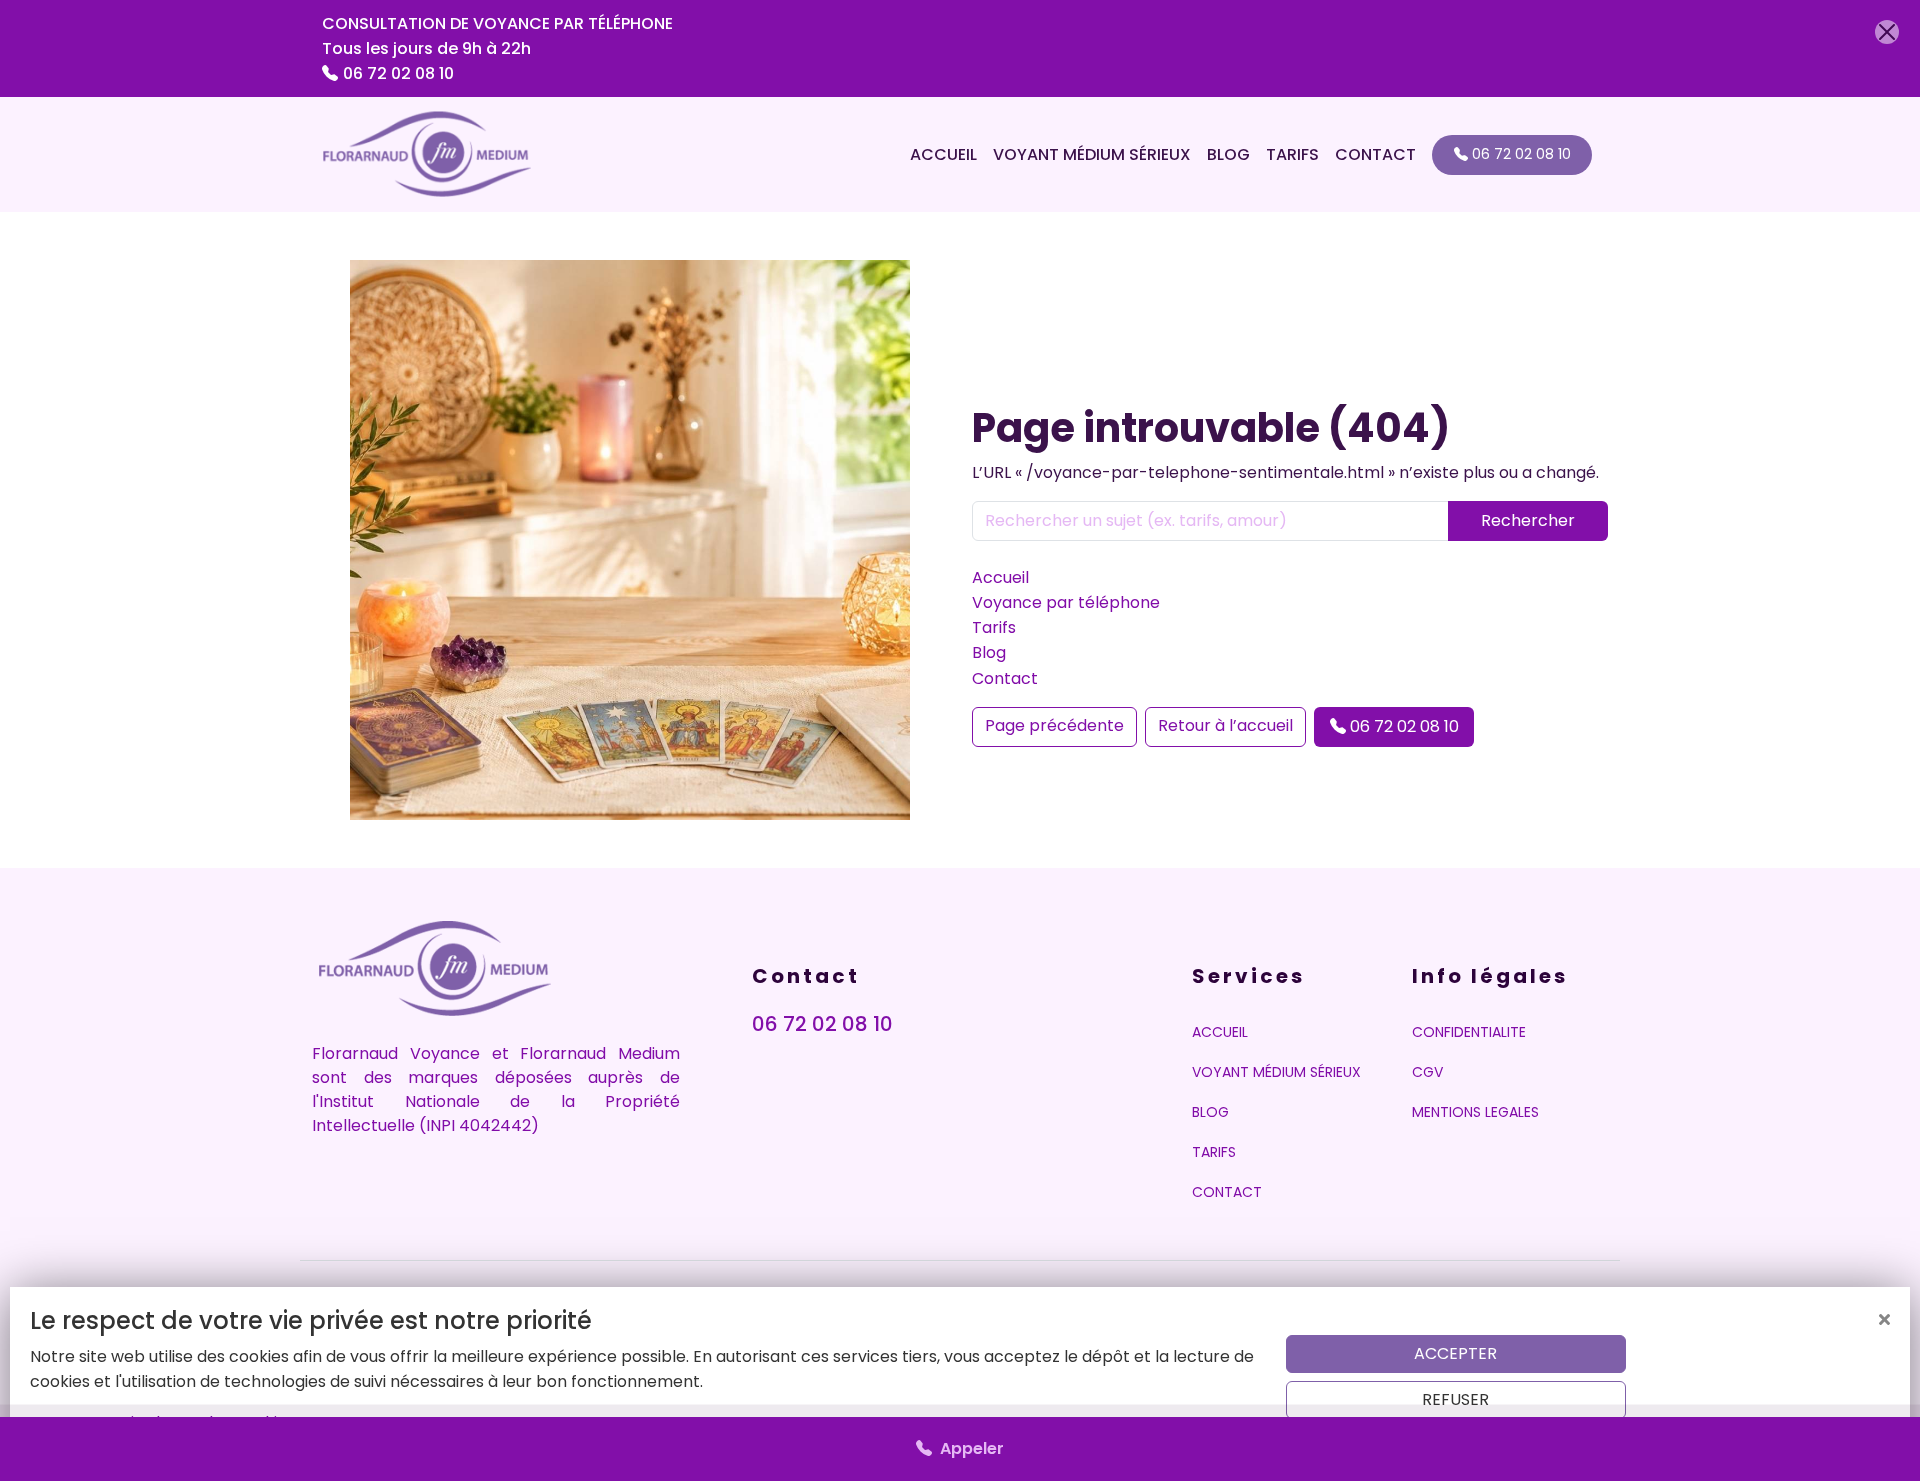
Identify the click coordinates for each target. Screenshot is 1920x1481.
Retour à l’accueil (1225, 725)
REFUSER (1455, 1399)
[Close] (1887, 32)
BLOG (1228, 154)
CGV (1427, 1072)
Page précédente (1054, 725)
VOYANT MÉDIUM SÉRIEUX (1092, 154)
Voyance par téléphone (1066, 602)
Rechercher (1528, 520)
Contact (1005, 678)
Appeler (968, 1448)
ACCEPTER (1455, 1353)
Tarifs (994, 627)
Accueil (1000, 577)
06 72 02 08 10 (398, 73)
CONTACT (1375, 154)
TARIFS (1292, 154)
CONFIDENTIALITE (1469, 1032)
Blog (989, 652)
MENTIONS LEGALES (1475, 1112)
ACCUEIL (943, 154)
